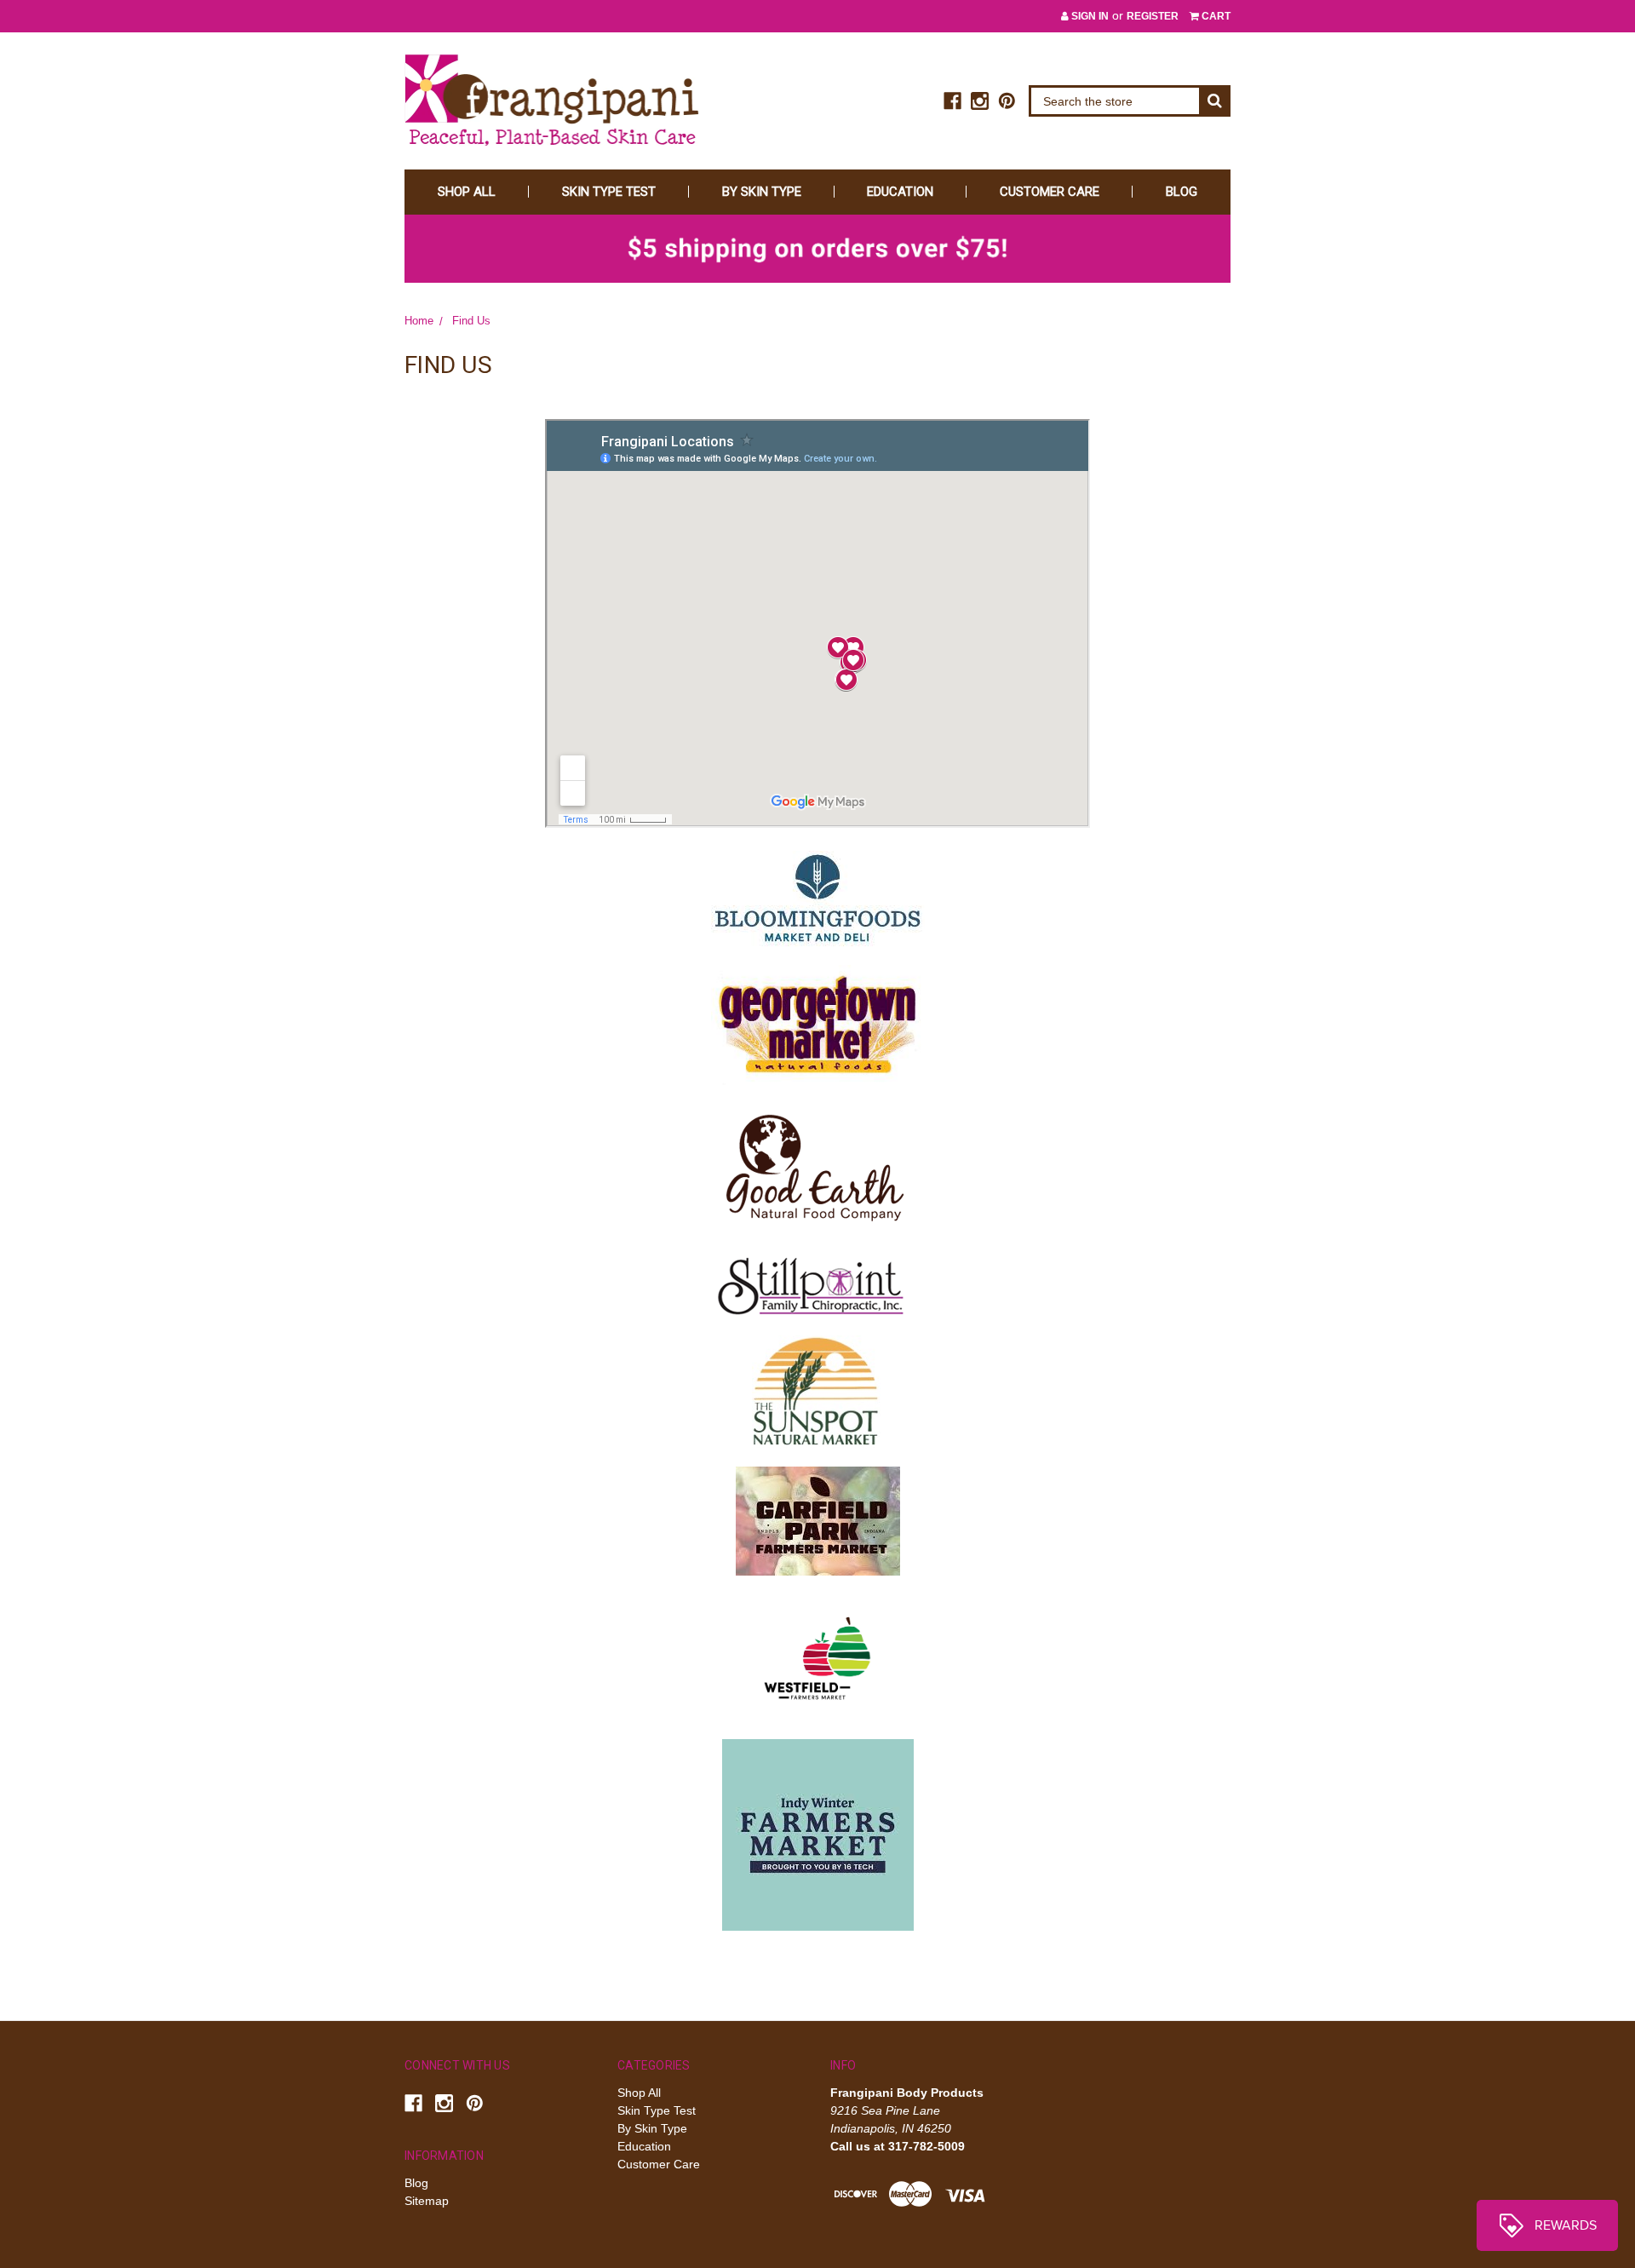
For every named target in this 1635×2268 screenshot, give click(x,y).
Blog (1182, 192)
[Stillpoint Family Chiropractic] (817, 1282)
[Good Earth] (817, 1165)
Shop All (467, 192)
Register (1153, 16)
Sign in (1089, 16)
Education (900, 192)
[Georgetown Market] (817, 1024)
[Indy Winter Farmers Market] (818, 1834)
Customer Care (1050, 192)
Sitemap (427, 2201)
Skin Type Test (609, 192)
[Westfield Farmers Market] (817, 1656)
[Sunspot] (816, 1391)
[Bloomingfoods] (818, 898)
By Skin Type (762, 192)
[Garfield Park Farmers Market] (818, 1519)
